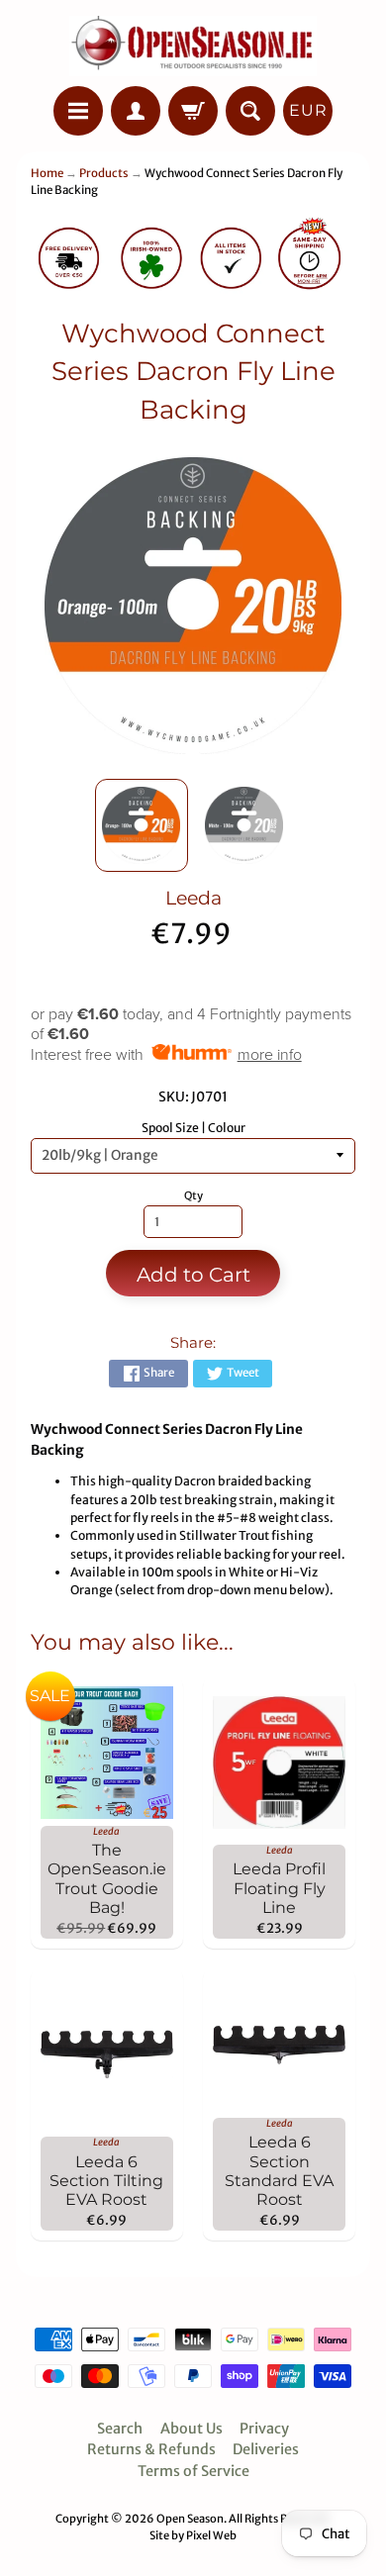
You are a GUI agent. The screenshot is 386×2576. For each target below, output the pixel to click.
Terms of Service (193, 2471)
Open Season (190, 2519)
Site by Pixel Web (193, 2535)
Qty (193, 1195)
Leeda (193, 898)
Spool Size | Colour (193, 1128)
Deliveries (266, 2449)
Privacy (264, 2429)
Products (104, 173)
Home (47, 173)
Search (120, 2429)
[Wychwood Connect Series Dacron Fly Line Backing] (142, 825)
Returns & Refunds (151, 2449)
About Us (192, 2429)
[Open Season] (193, 46)
